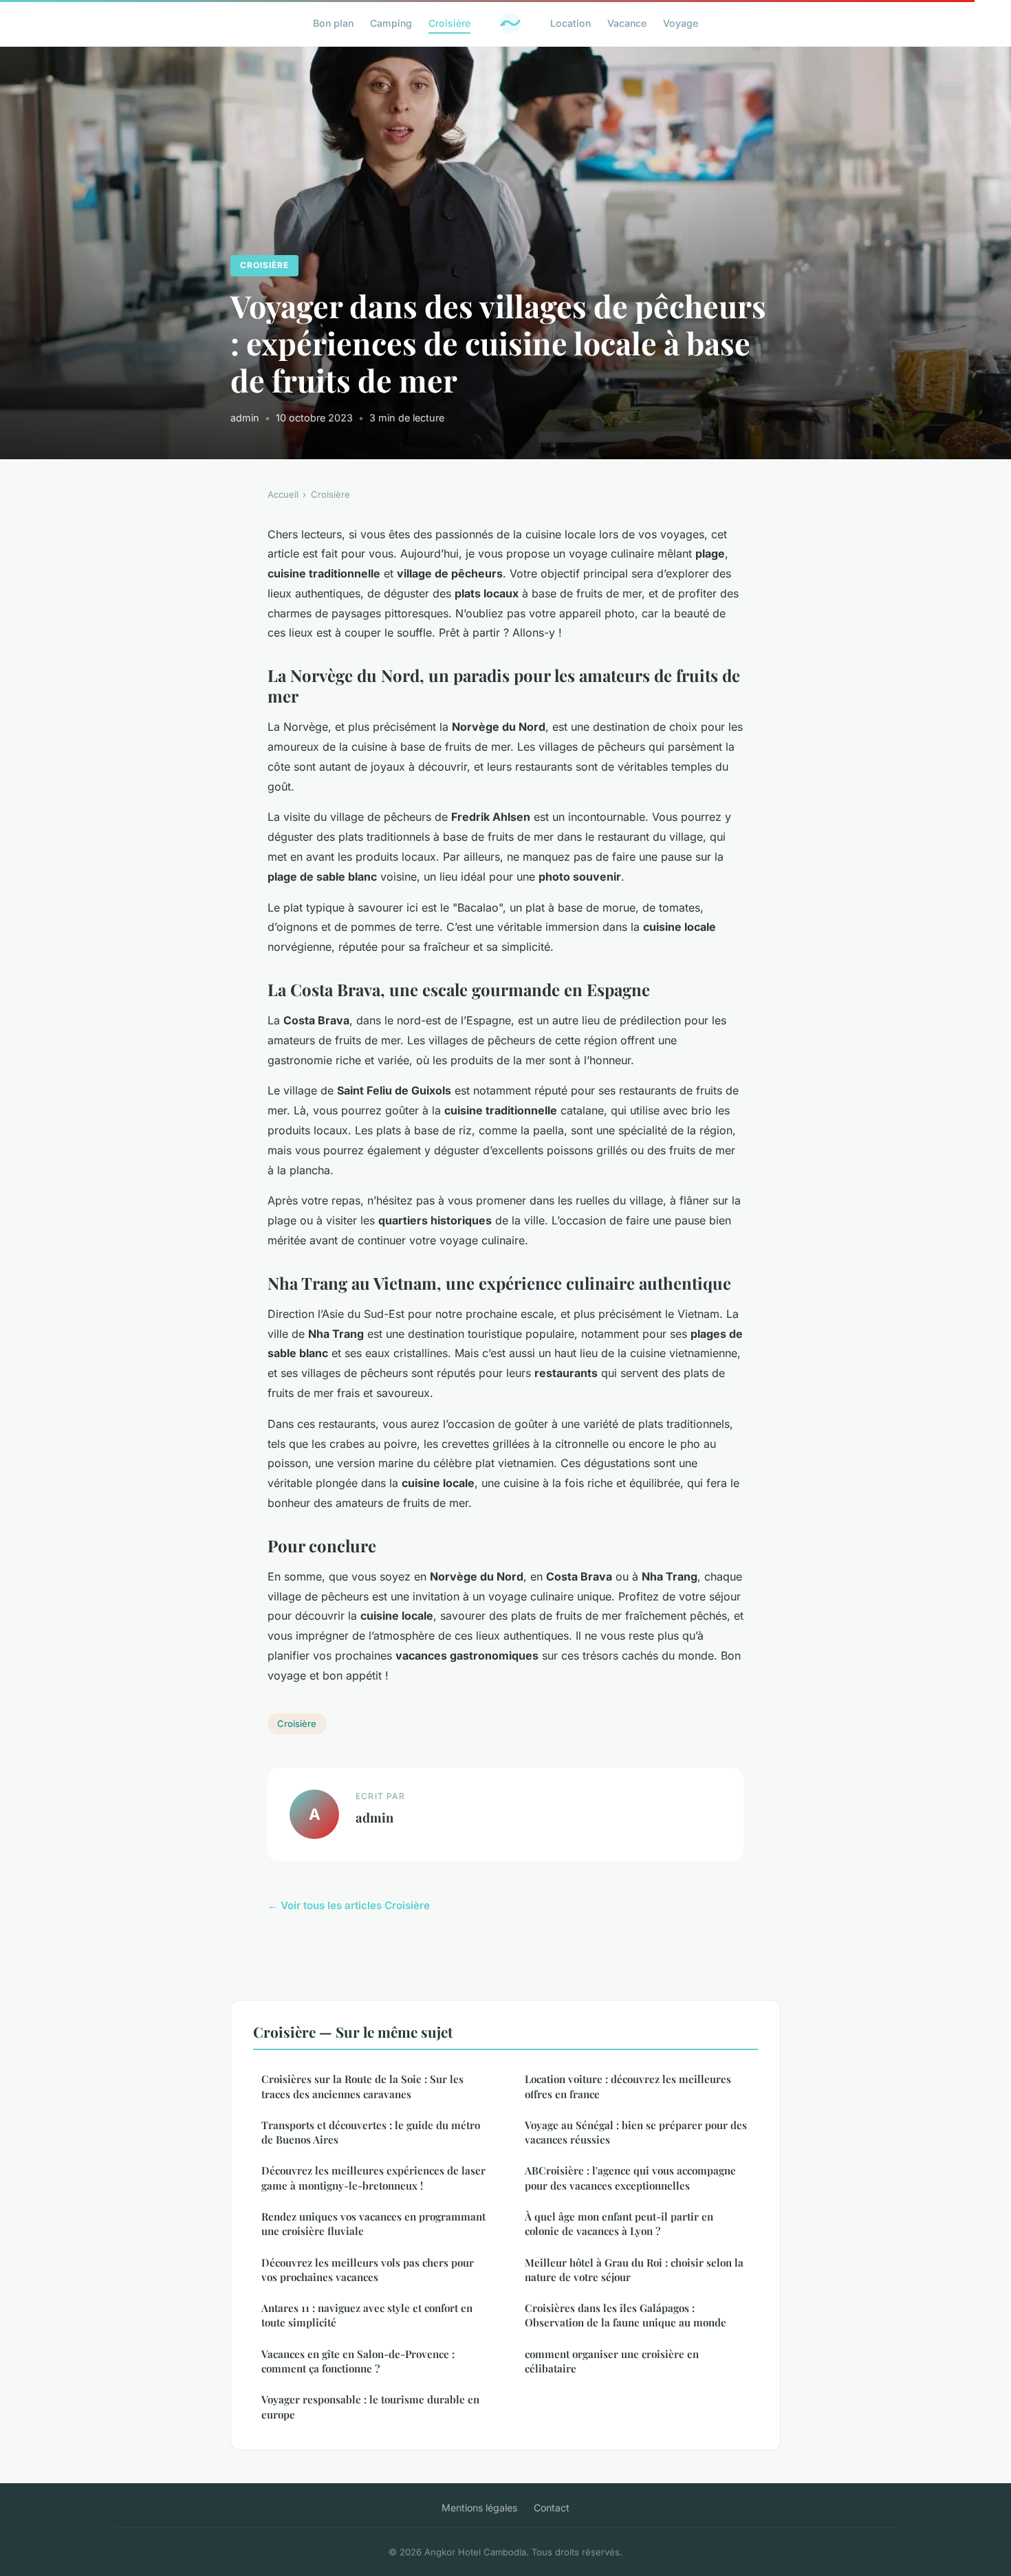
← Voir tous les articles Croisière (349, 1905)
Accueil (283, 494)
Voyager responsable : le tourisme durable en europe (370, 2407)
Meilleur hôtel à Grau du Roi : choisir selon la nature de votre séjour (634, 2270)
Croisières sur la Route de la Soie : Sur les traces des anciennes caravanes (362, 2086)
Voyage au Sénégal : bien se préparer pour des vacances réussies (636, 2132)
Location (570, 23)
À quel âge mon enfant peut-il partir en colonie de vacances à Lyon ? (619, 2224)
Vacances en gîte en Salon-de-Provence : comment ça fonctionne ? (358, 2361)
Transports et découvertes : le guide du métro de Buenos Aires (371, 2132)
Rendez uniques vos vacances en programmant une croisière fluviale (373, 2224)
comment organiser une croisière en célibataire (612, 2361)
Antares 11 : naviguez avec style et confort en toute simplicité (367, 2315)
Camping (391, 23)
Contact (552, 2508)
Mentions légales (479, 2508)
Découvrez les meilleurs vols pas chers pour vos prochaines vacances (368, 2270)
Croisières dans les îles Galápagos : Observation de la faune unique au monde (626, 2315)
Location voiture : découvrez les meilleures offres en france (628, 2086)
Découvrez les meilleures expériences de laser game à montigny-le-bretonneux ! (373, 2178)
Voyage (681, 23)
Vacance (627, 23)
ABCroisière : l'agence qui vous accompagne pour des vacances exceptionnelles (630, 2178)
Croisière (449, 23)
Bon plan (333, 23)
